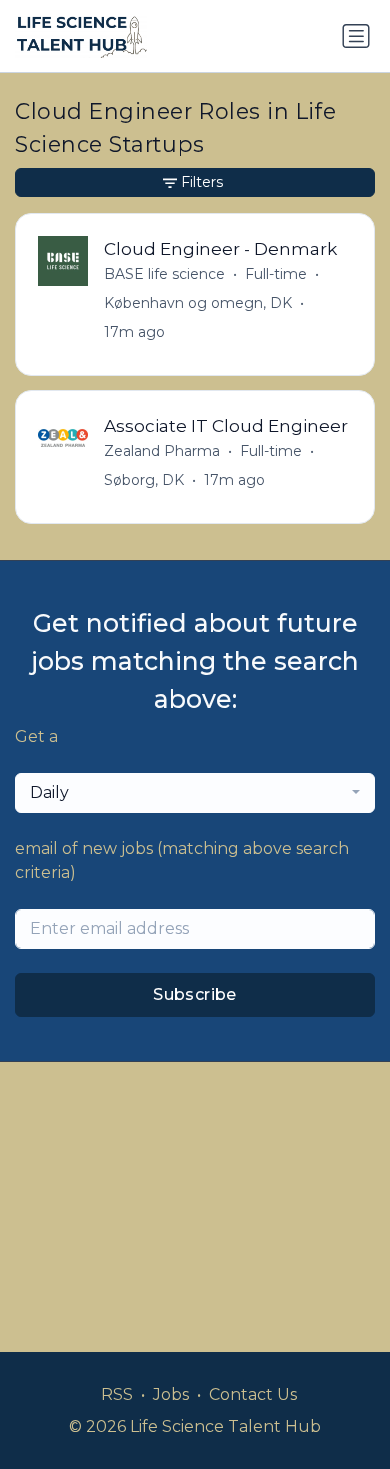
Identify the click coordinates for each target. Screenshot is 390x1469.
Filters (202, 182)
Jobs (171, 1394)
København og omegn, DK (198, 303)
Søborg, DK (144, 480)
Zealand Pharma (162, 451)
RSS (117, 1394)
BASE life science (164, 274)
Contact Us (253, 1394)
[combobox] (195, 793)
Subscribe (195, 994)
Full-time (276, 274)
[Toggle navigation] (356, 36)
